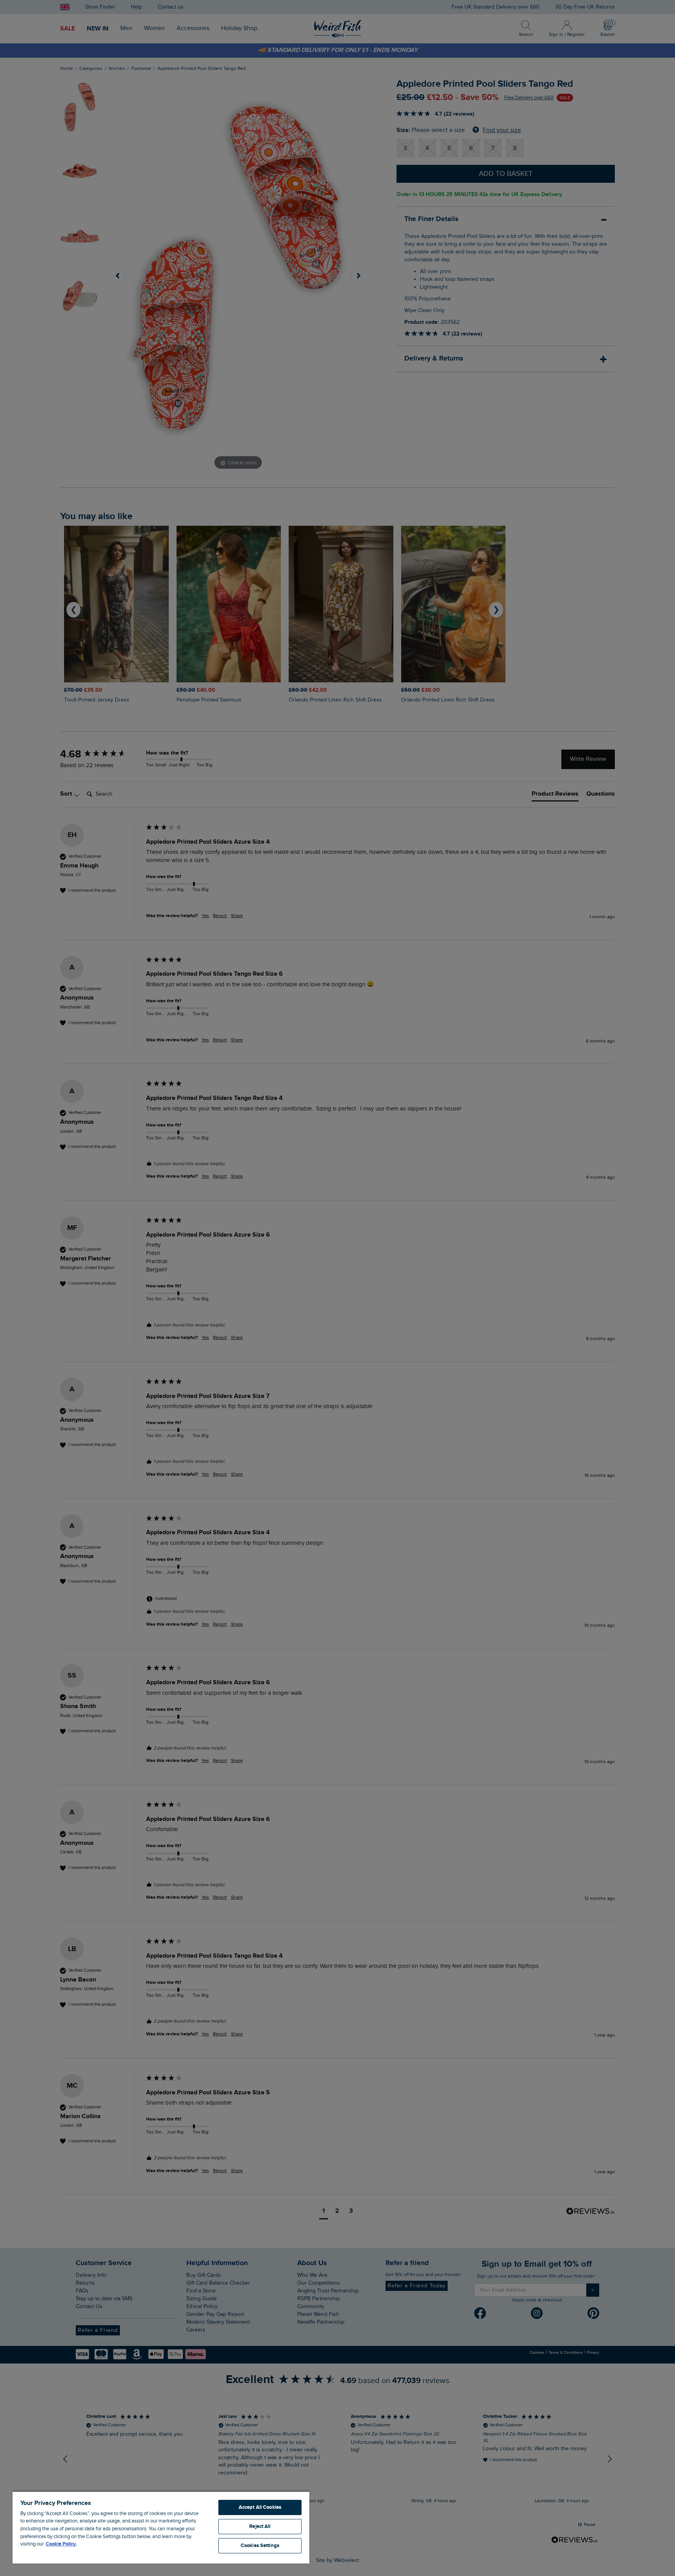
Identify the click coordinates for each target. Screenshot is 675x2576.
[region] (161, 2527)
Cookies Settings (260, 2546)
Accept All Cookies (260, 2507)
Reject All (260, 2526)
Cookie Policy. (61, 2544)
